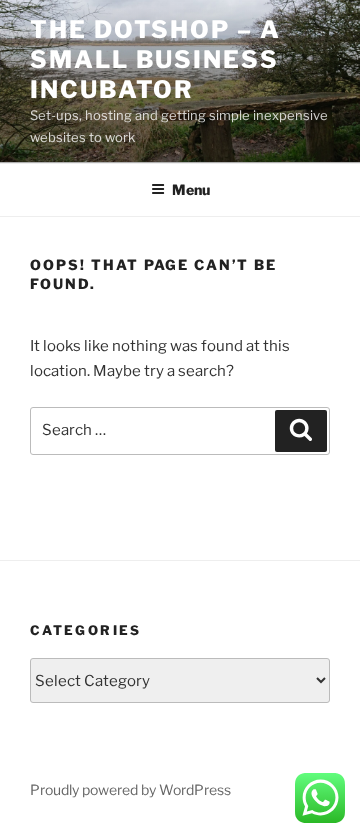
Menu (191, 189)
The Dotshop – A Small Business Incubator (155, 59)
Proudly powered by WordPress (130, 789)
